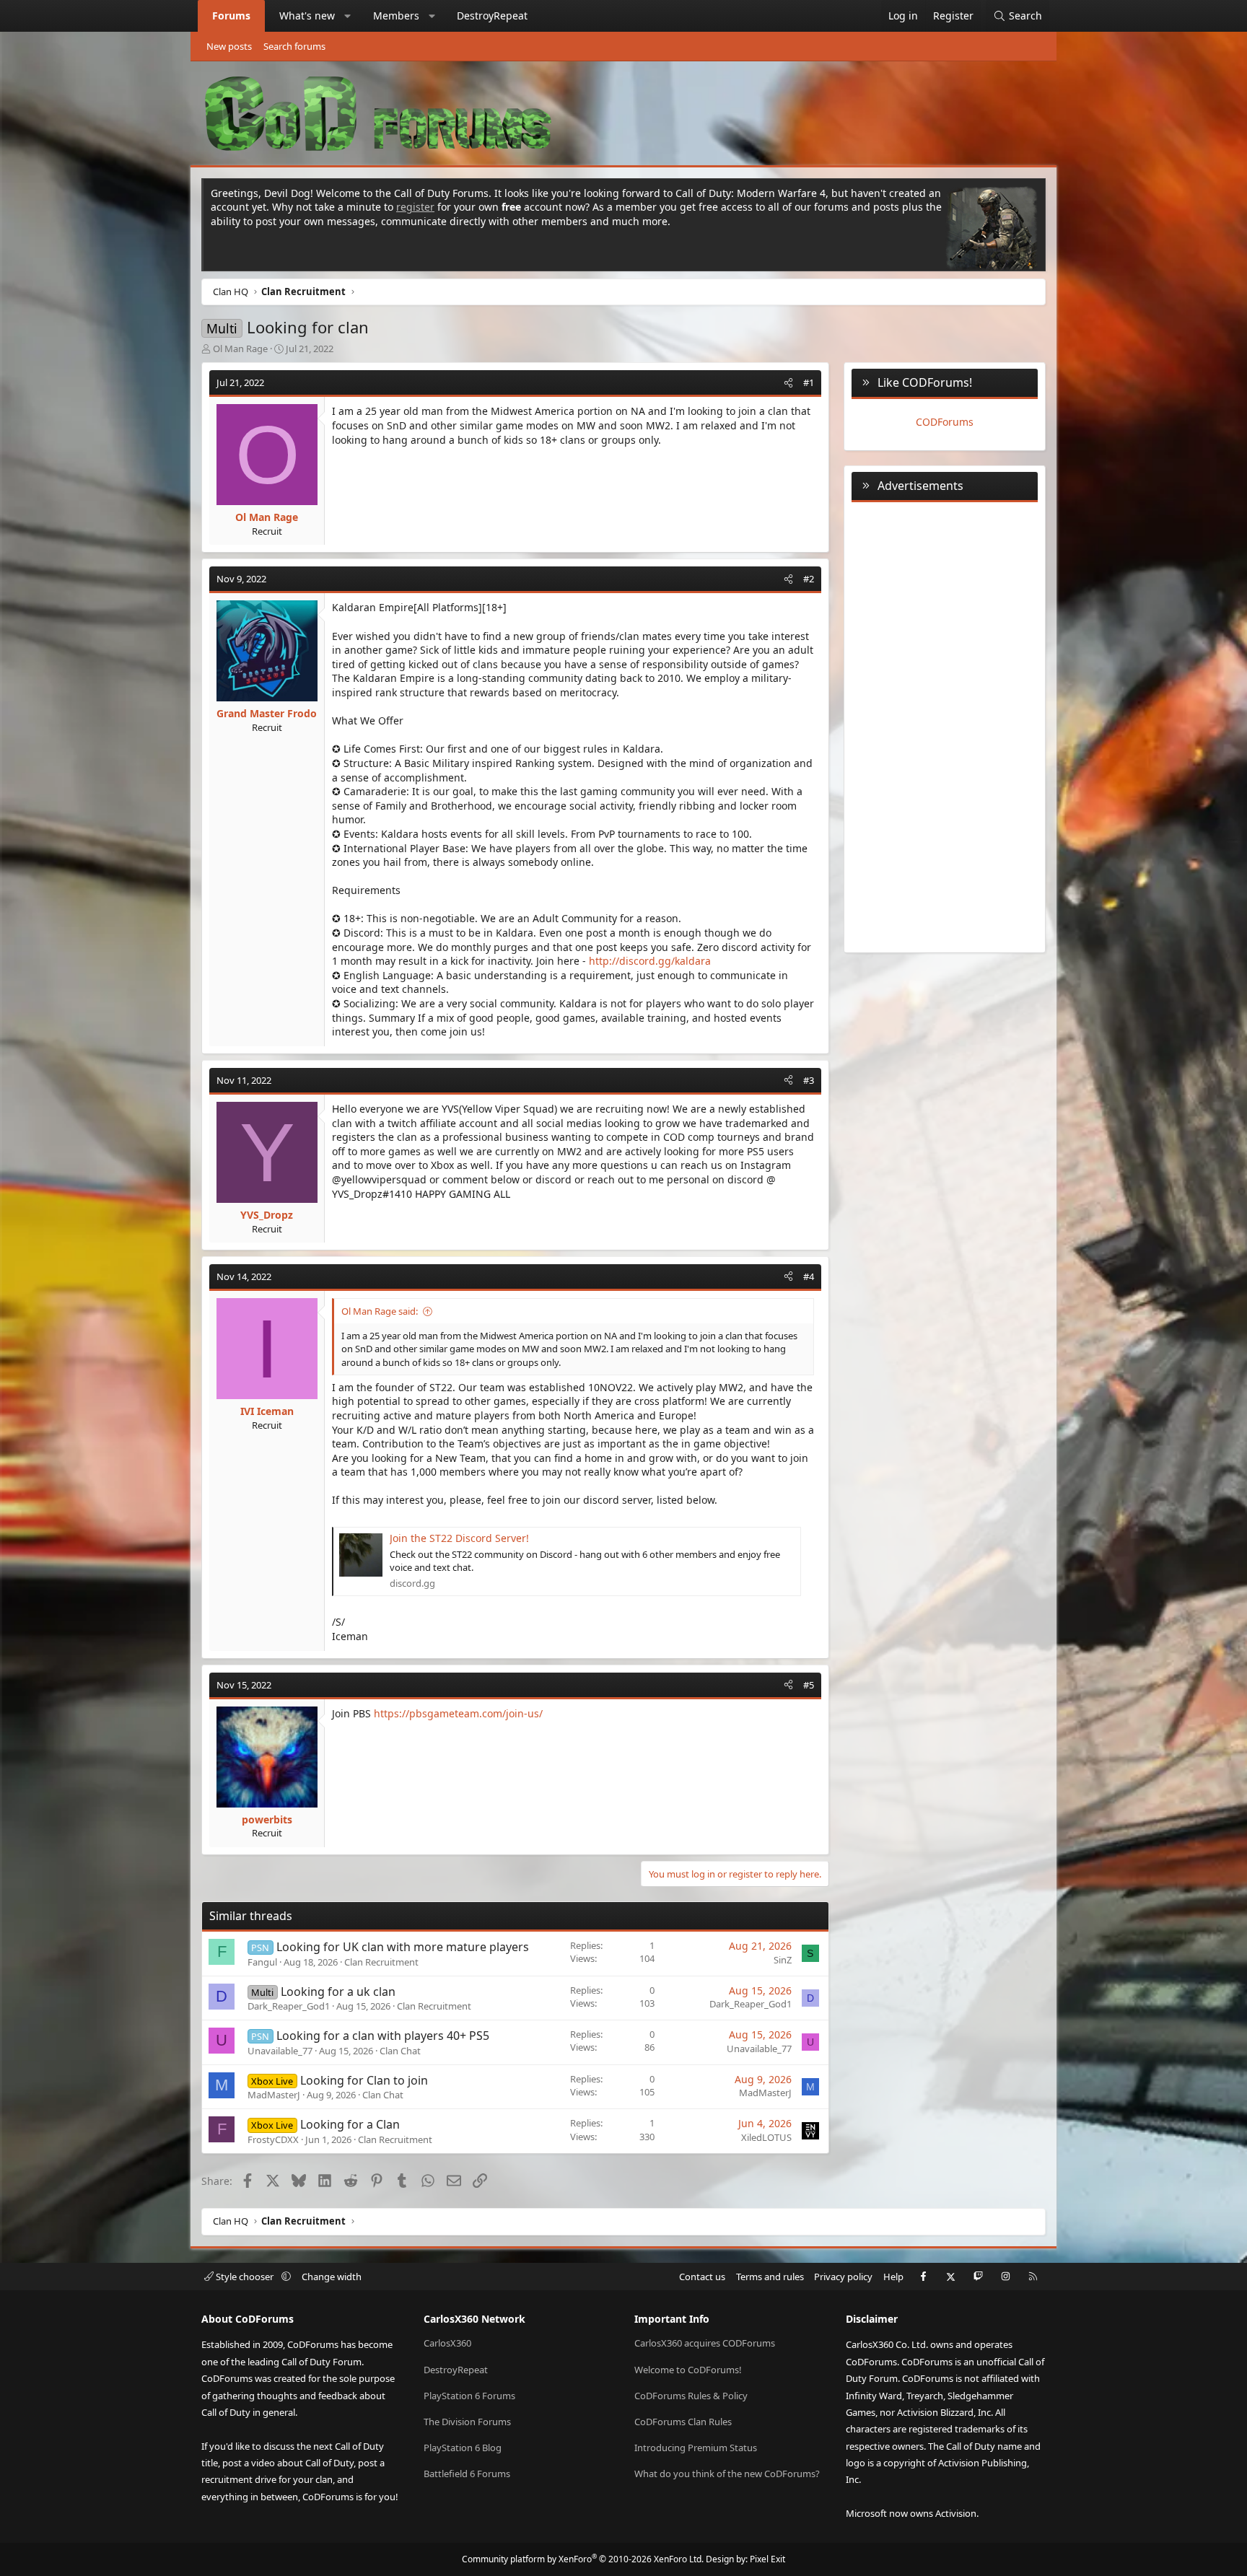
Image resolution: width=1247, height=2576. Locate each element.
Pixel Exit (767, 2559)
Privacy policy (843, 2277)
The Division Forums (467, 2422)
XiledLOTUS (766, 2137)
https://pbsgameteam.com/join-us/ (458, 1713)
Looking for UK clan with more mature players (403, 1947)
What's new (307, 16)
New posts (229, 46)
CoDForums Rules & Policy (691, 2396)
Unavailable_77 (280, 2051)
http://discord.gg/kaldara (650, 961)
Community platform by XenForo (583, 2559)
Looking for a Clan (350, 2124)
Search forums (294, 46)
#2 (809, 579)
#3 (809, 1080)
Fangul (262, 1962)
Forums (231, 16)
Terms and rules (770, 2277)
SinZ (783, 1960)
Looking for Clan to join (364, 2080)
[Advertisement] (945, 724)
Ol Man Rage (240, 349)
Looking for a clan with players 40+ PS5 (383, 2036)
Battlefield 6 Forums (467, 2474)
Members (396, 16)
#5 (809, 1685)
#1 (809, 382)
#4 (809, 1276)
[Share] (788, 382)
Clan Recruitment (381, 1962)
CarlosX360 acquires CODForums (705, 2343)
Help (893, 2277)
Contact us (702, 2277)
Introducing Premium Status (696, 2448)
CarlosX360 (447, 2343)
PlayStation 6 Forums (469, 2396)
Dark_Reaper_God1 (289, 2006)
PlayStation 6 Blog (463, 2448)
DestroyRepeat (492, 16)
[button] (348, 16)
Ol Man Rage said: (380, 1311)
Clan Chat (400, 2051)
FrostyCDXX (273, 2139)
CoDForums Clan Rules (683, 2422)
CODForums (945, 422)
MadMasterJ (274, 2095)
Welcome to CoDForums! (688, 2370)
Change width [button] (332, 2277)
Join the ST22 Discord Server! (459, 1538)
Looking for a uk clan (338, 1992)
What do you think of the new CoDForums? (727, 2474)
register (415, 207)
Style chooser (245, 2277)
